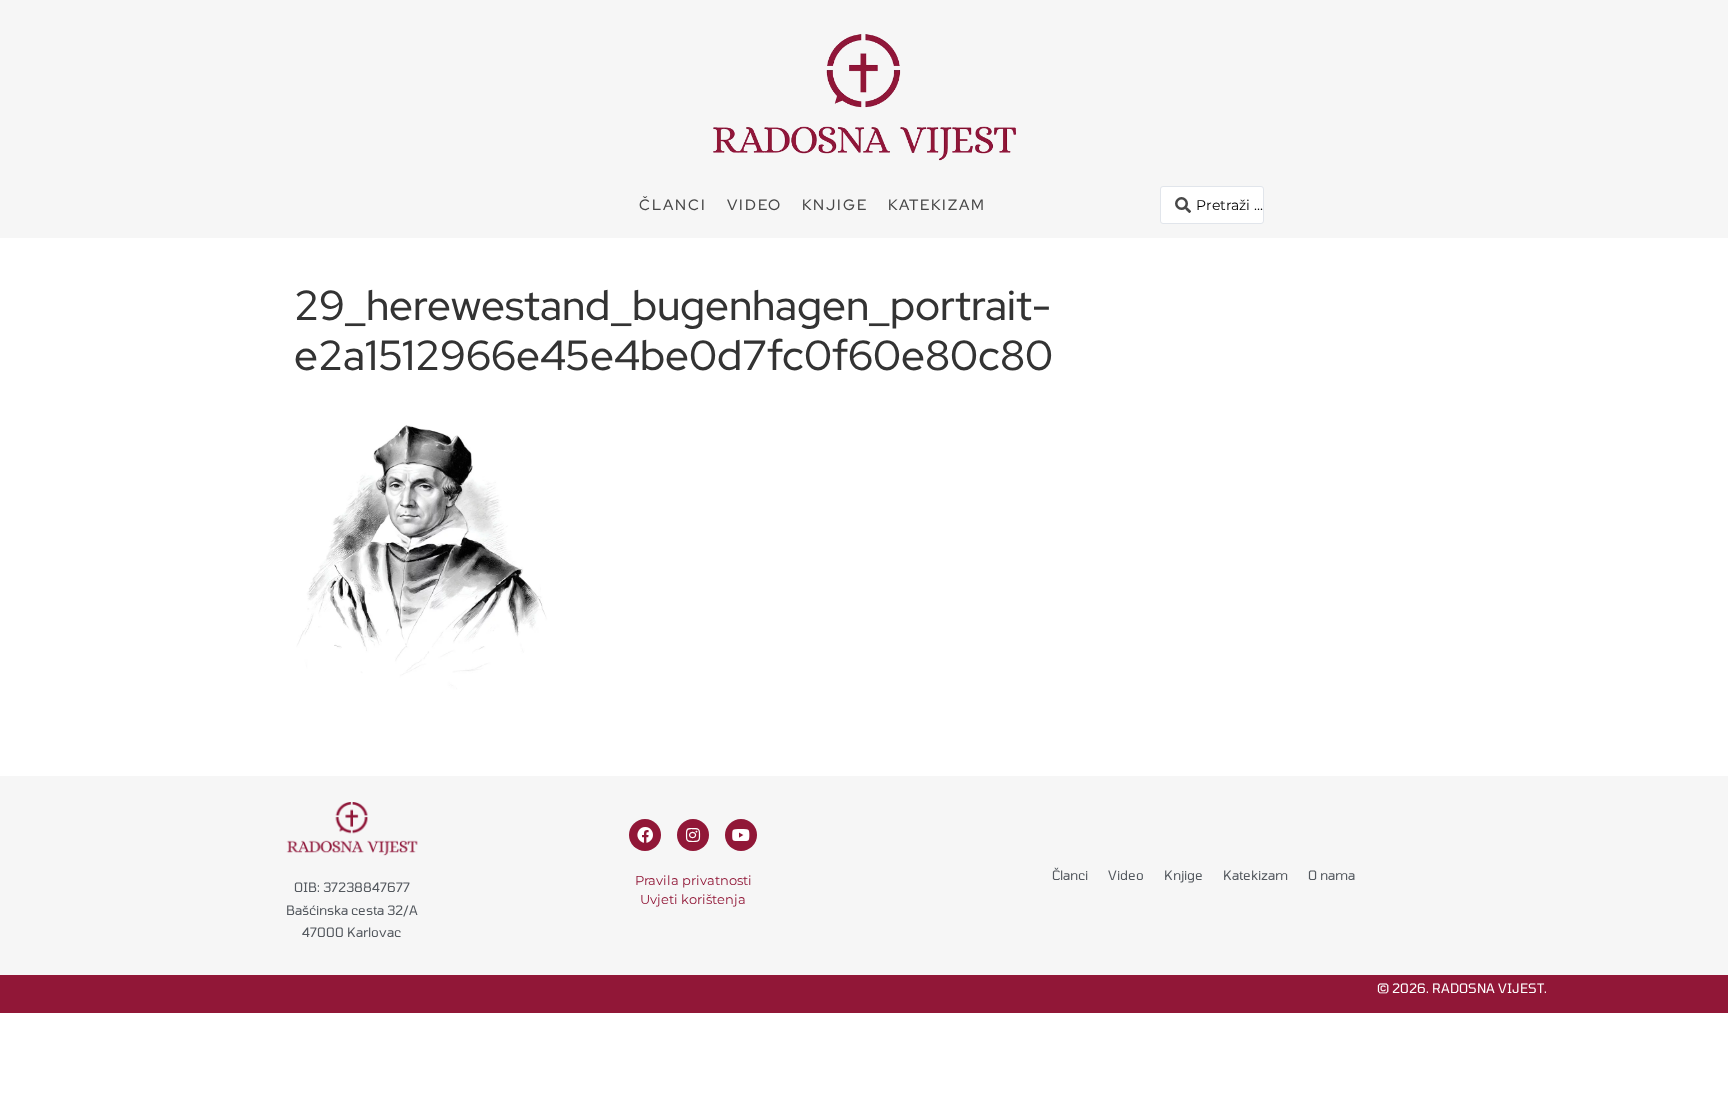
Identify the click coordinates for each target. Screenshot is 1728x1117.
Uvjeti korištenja (693, 899)
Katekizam (937, 205)
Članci (673, 205)
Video (754, 205)
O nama (1331, 875)
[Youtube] (741, 835)
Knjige (835, 205)
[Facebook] (645, 835)
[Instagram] (693, 835)
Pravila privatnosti (693, 880)
